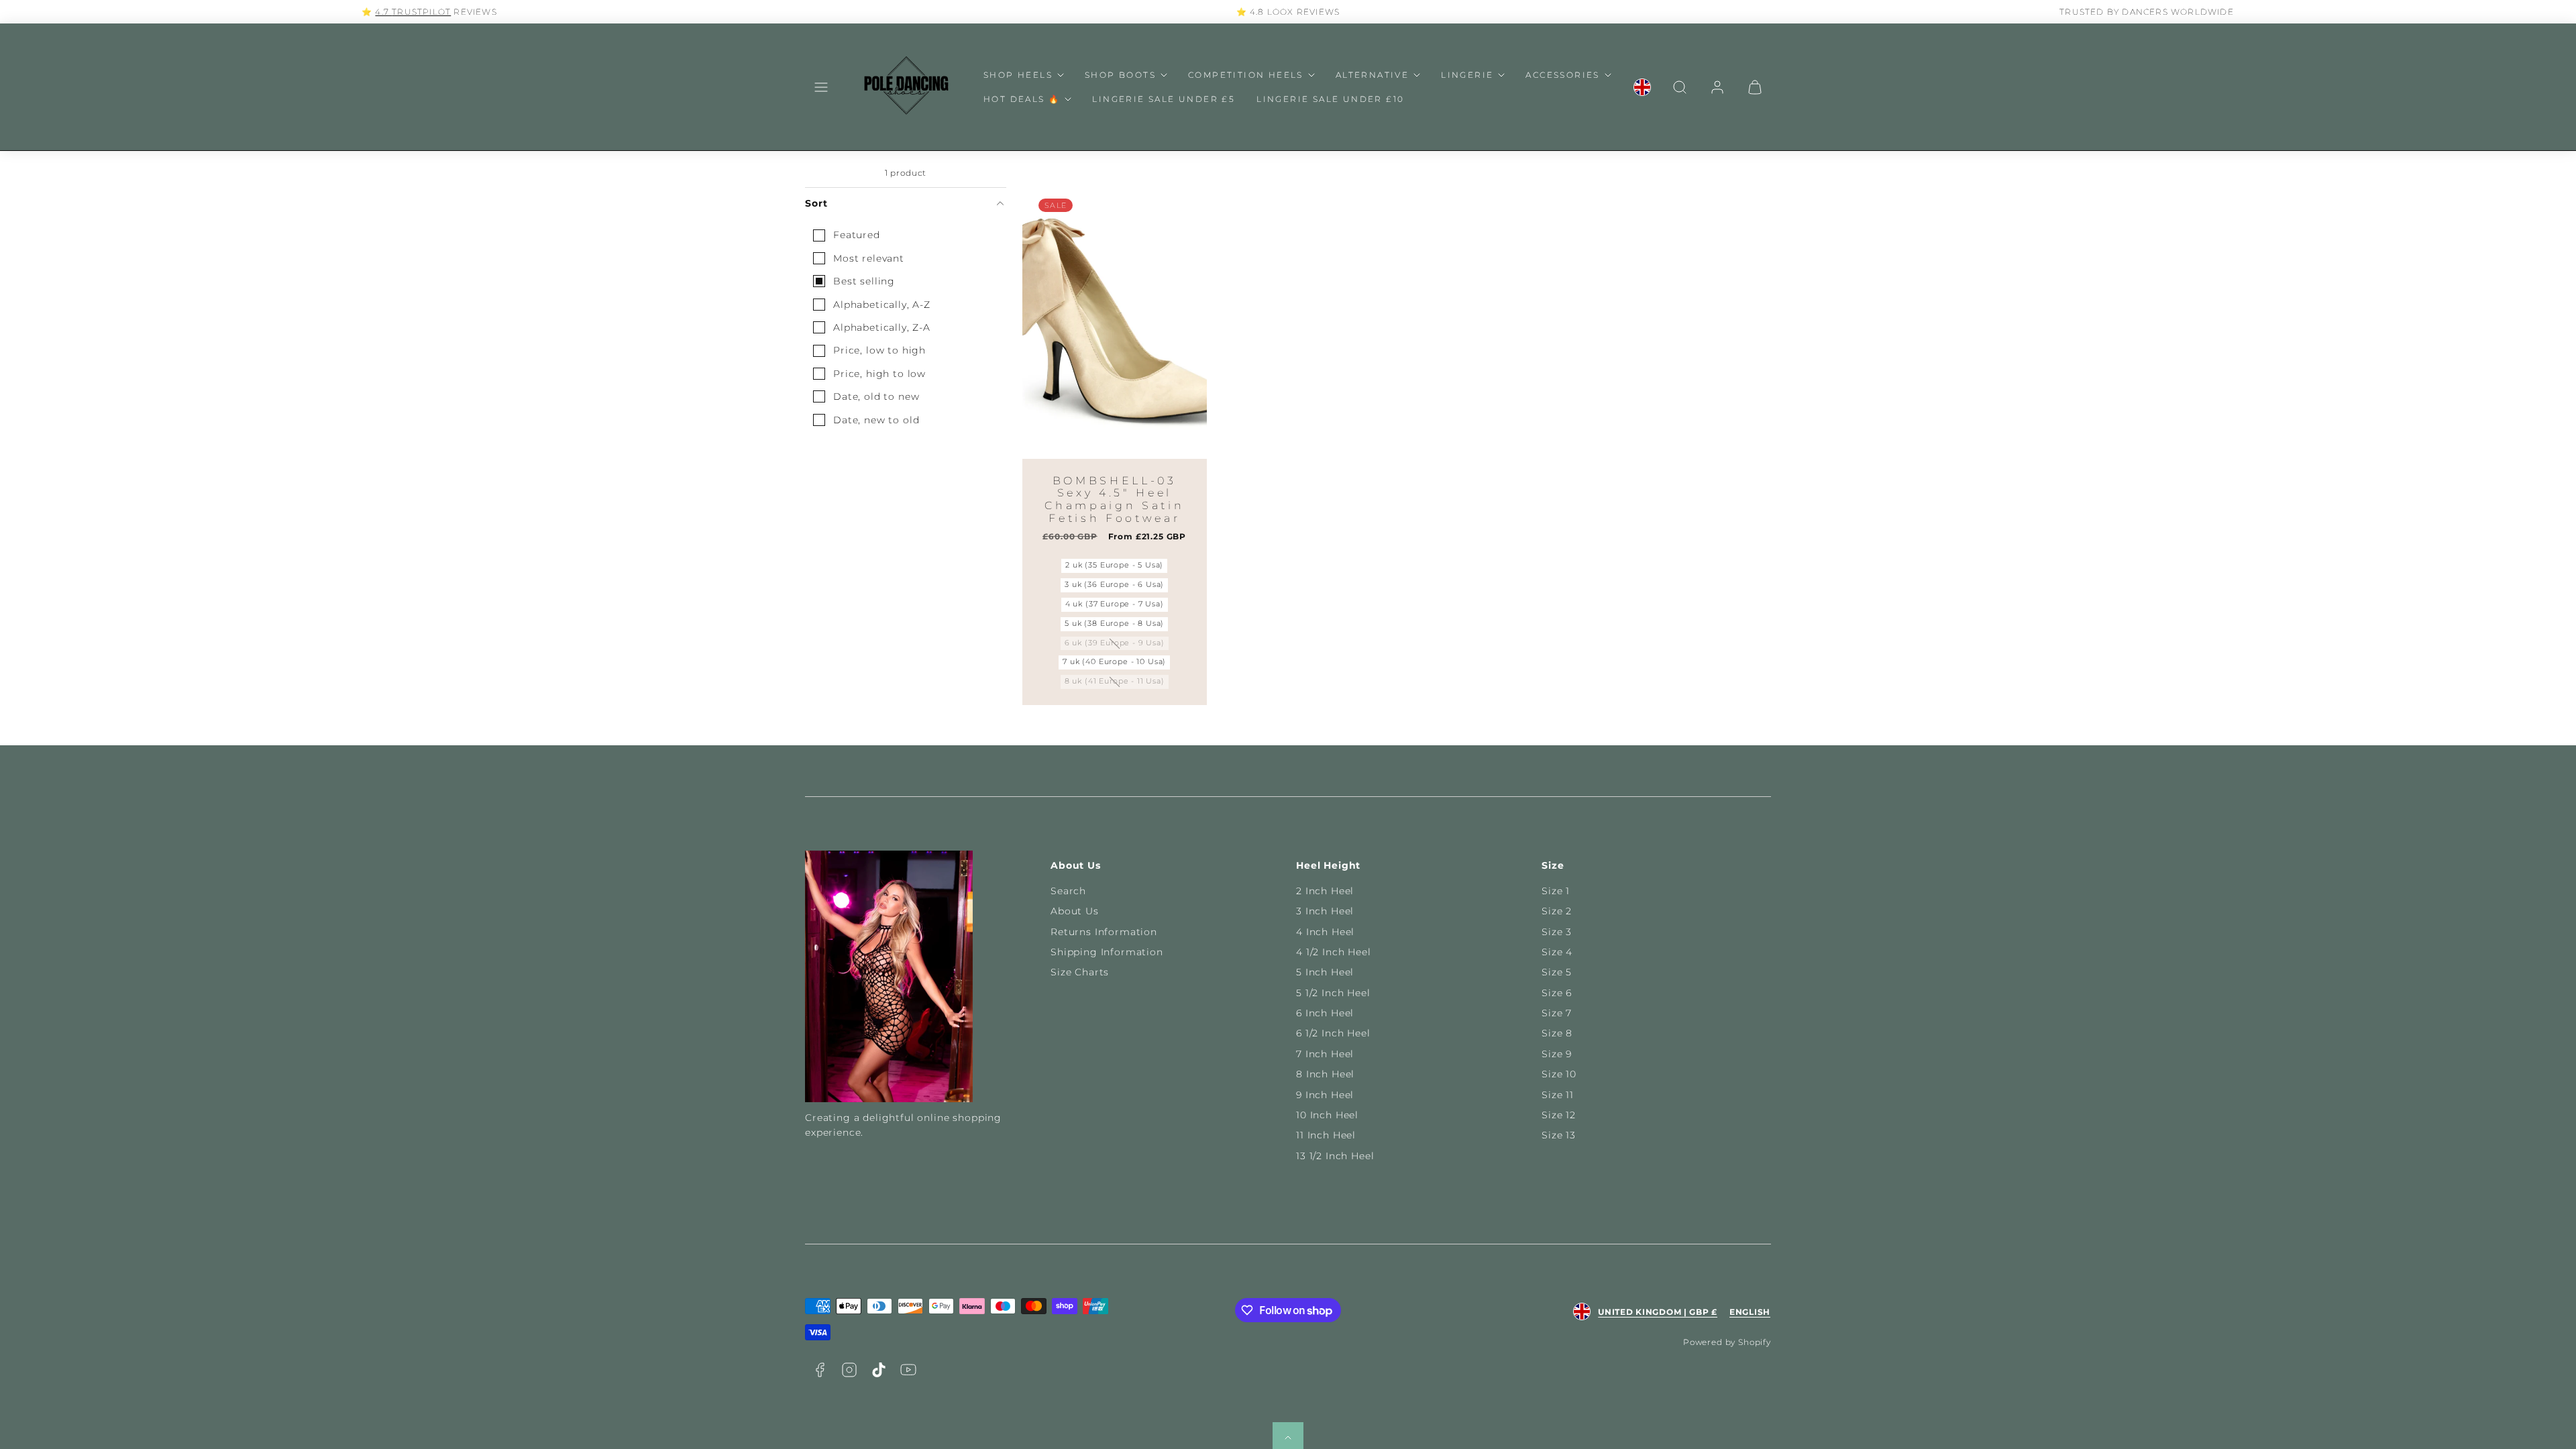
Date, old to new (876, 396)
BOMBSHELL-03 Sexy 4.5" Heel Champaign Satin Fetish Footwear (1114, 499)
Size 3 (1557, 932)
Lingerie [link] (1467, 75)
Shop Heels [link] (1018, 75)
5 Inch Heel (1325, 972)
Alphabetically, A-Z (882, 305)
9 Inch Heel (1325, 1095)
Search (1068, 891)
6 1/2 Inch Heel (1333, 1033)
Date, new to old (876, 420)
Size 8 (1557, 1033)
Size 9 (1557, 1054)
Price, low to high (879, 350)
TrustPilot (421, 12)
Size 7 (1557, 1013)
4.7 (383, 12)
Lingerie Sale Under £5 (1164, 99)
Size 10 (1559, 1074)
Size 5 (1557, 972)
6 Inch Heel (1325, 1013)
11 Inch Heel (1326, 1135)
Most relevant (869, 258)
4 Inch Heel (1325, 932)
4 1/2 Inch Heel (1334, 952)
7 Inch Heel (1325, 1054)
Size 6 (1557, 993)
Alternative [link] (1372, 75)
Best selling (864, 281)
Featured (857, 235)
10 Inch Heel (1327, 1115)
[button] (821, 87)
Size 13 (1559, 1135)
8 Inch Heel (1325, 1074)
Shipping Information (1107, 952)
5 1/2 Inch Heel (1333, 993)
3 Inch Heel (1325, 911)
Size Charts (1080, 972)
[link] (1642, 87)
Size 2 (1557, 911)
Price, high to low (879, 374)
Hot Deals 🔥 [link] (1022, 99)
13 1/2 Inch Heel (1335, 1156)
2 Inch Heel (1325, 891)
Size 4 (1557, 952)
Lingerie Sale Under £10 (1330, 99)
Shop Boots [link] (1120, 75)
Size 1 (1556, 891)
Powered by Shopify (1727, 1342)
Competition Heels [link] (1246, 75)
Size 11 (1558, 1095)
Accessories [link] (1562, 75)
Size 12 (1559, 1115)
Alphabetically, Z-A (882, 327)
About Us (1075, 911)
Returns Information (1104, 932)
